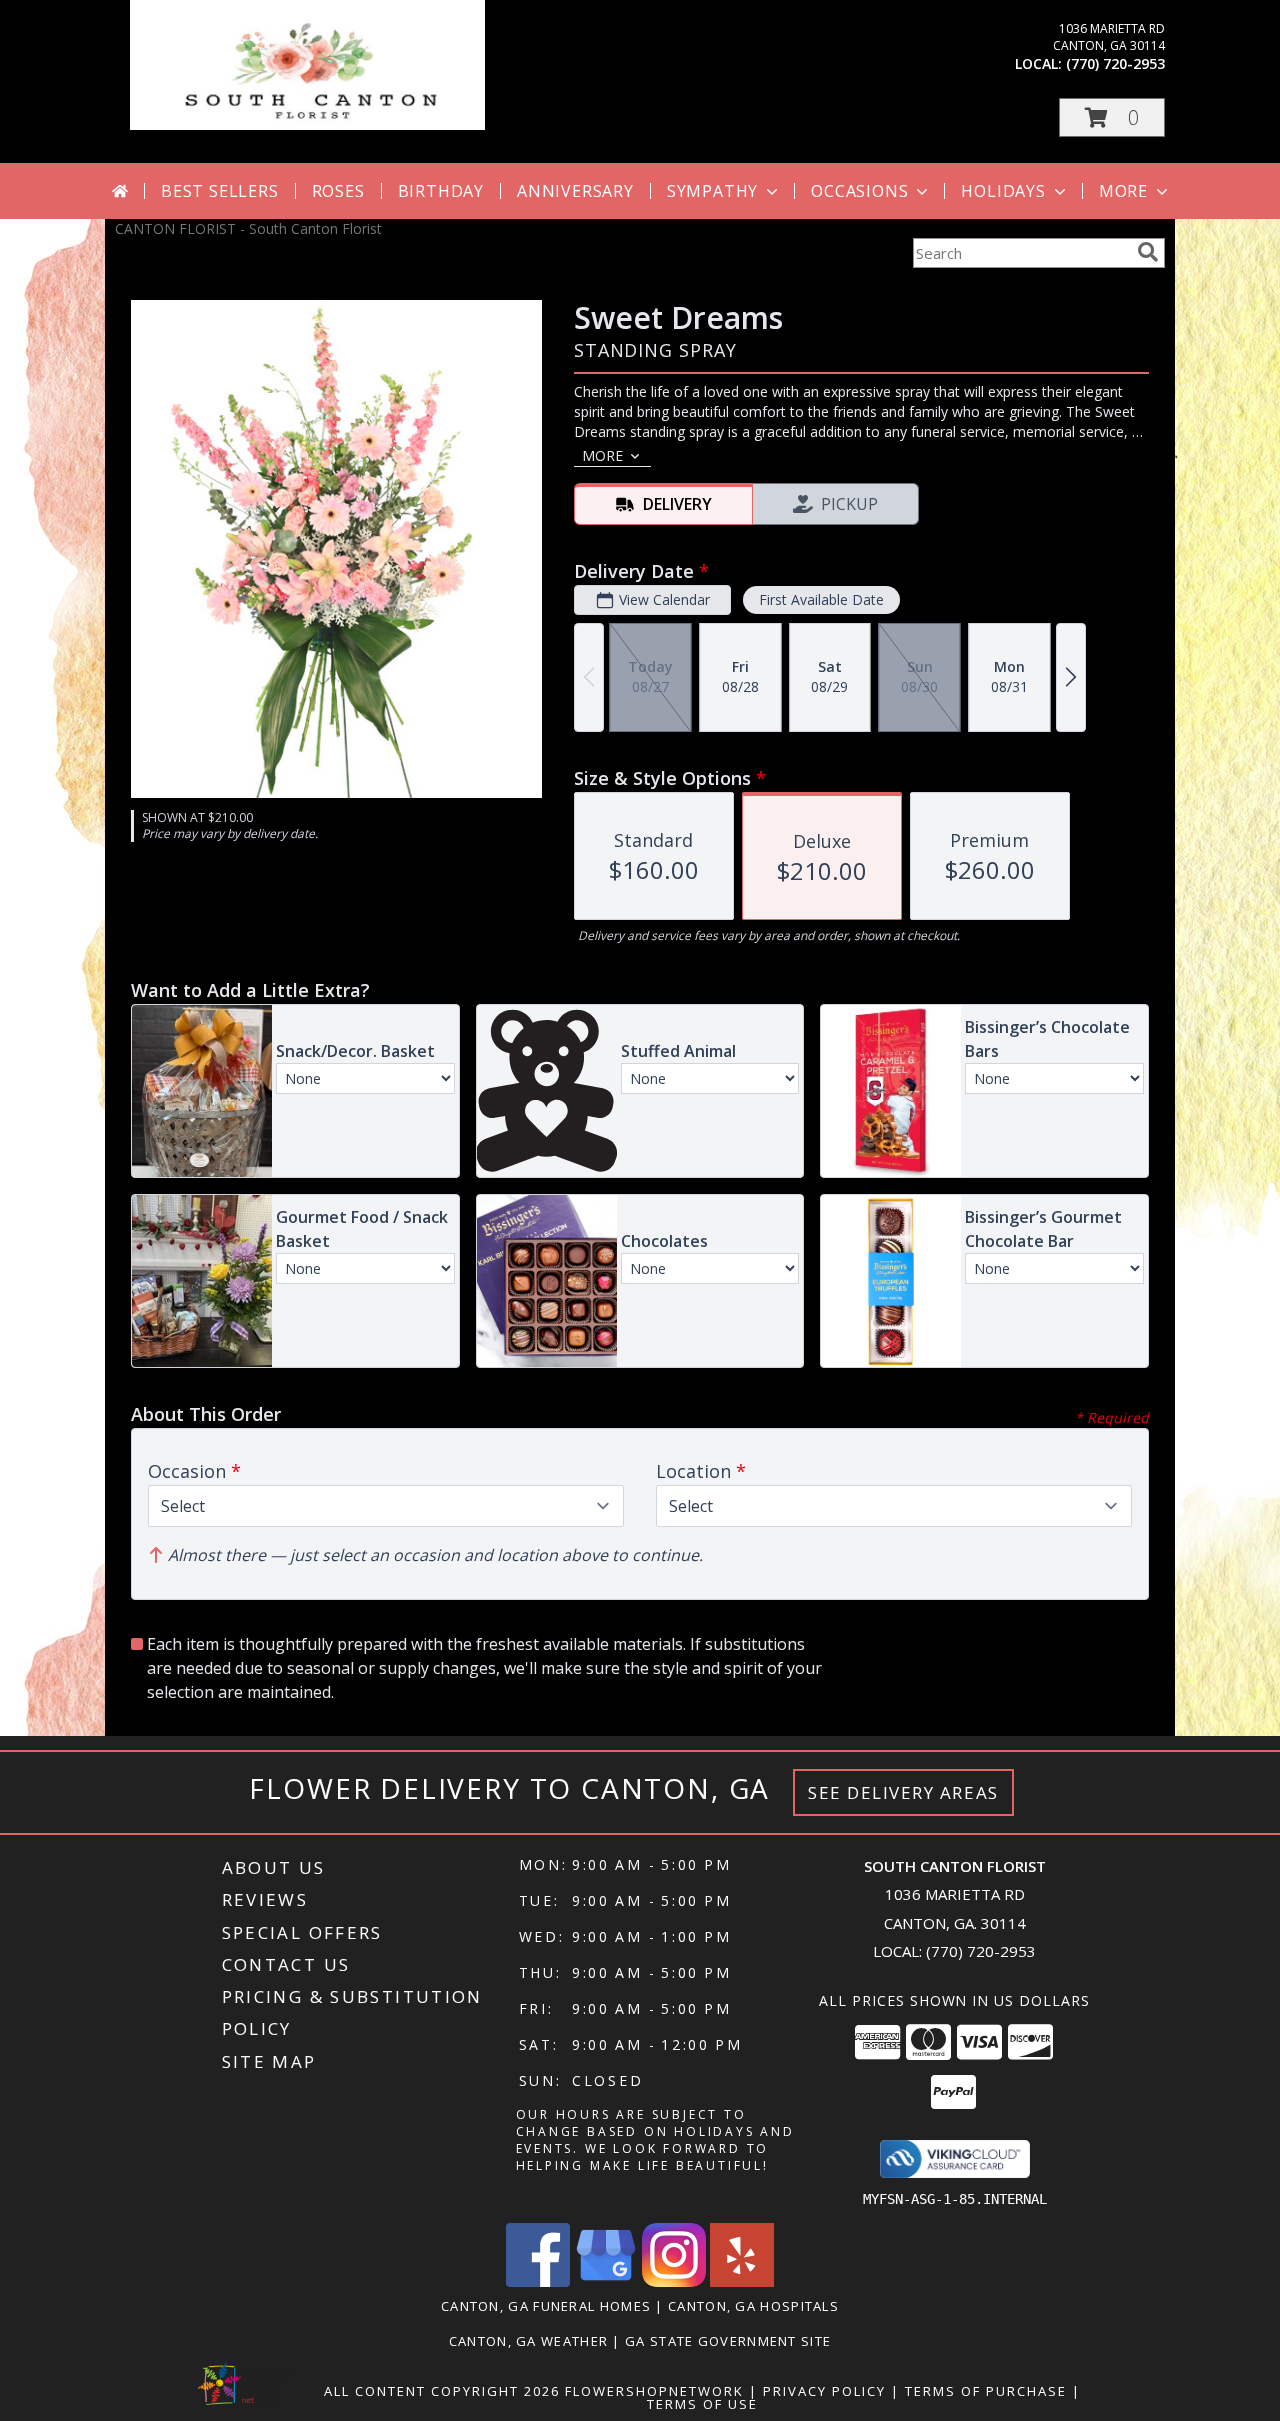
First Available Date (821, 599)
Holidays (1003, 191)
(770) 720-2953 (1115, 63)
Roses (338, 191)
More (1123, 191)
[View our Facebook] (538, 2281)
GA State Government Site (728, 2341)
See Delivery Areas (903, 1792)
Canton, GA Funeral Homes (546, 2306)
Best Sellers (220, 191)
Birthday (441, 191)
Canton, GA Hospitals (753, 2306)
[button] (1112, 117)
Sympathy (712, 191)
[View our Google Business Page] (606, 2281)
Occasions (859, 191)
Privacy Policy (824, 2391)
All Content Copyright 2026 (442, 2391)
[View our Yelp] (742, 2281)
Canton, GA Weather (528, 2341)
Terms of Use (702, 2404)
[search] (1148, 252)
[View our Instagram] (674, 2281)
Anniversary (575, 191)
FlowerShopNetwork (654, 2391)
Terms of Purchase (986, 2391)
